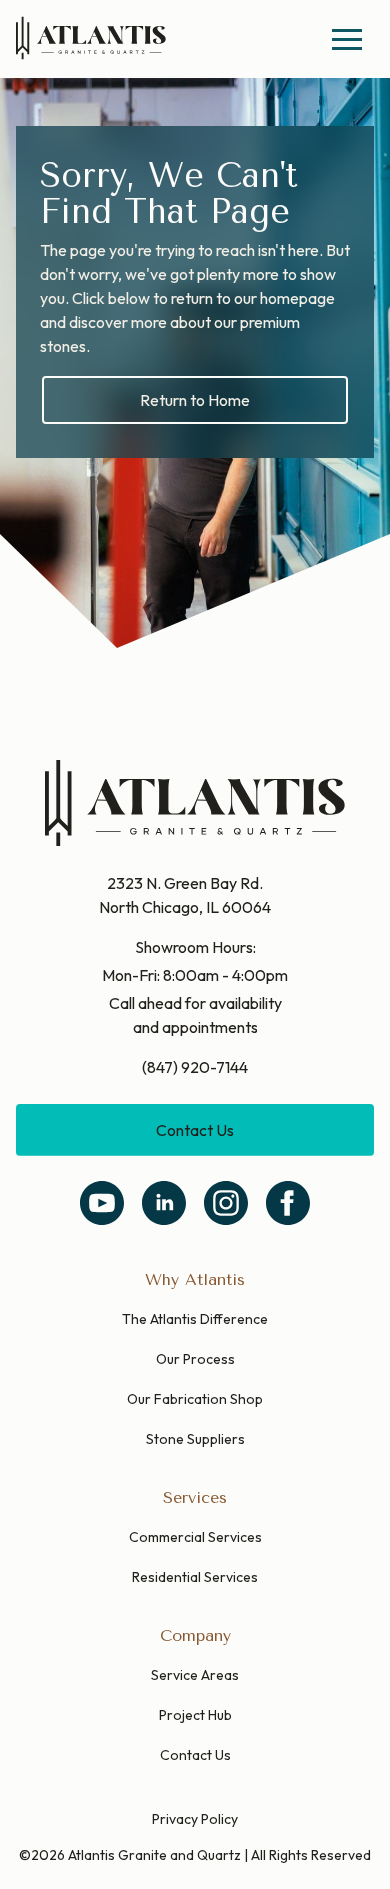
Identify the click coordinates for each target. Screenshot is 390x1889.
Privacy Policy (195, 1819)
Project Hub (195, 1715)
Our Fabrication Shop (195, 1399)
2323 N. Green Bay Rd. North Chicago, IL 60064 (185, 895)
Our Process (195, 1359)
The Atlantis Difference (195, 1319)
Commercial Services (195, 1537)
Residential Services (195, 1577)
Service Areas (195, 1675)
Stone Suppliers (195, 1439)
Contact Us (195, 1130)
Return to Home (195, 400)
